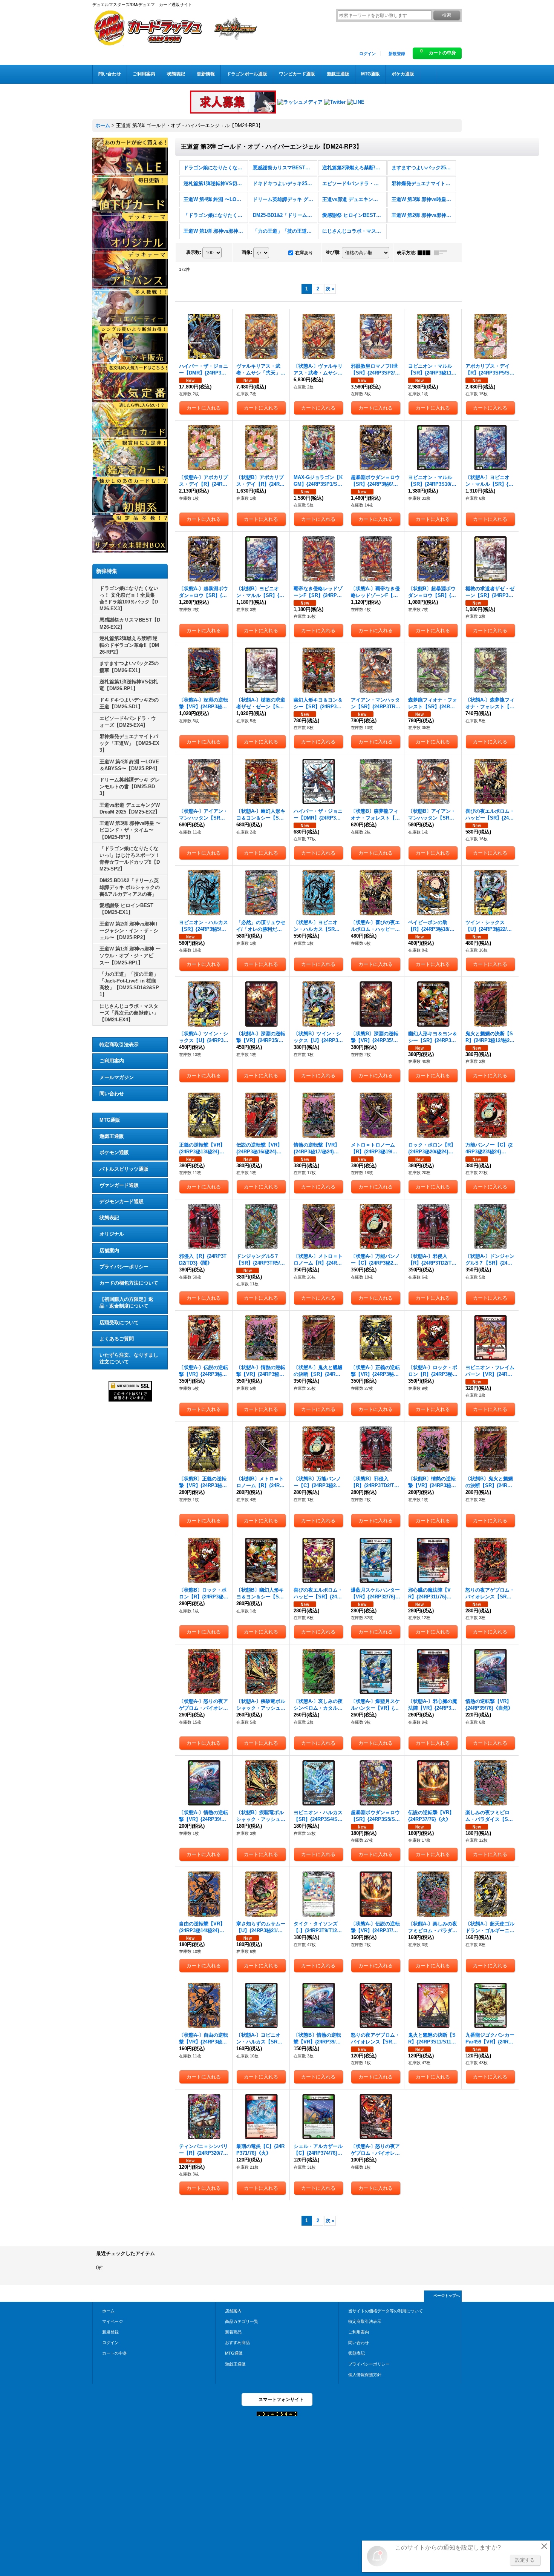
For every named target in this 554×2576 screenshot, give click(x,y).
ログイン (367, 54)
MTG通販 (110, 1120)
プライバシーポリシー (124, 1267)
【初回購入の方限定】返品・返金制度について (126, 1303)
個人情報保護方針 (365, 2375)
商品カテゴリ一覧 (242, 2321)
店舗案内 (109, 1250)
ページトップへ (447, 2296)
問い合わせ (112, 1094)
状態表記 (109, 1218)
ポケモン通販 (114, 1152)
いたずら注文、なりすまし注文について (129, 1358)
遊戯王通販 (112, 1136)
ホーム (108, 2311)
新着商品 (233, 2332)
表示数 (194, 252)
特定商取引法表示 (119, 1045)
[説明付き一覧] (442, 253)
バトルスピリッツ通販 (124, 1169)
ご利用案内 (112, 1061)
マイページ (112, 2321)
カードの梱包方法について (129, 1283)
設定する (525, 2560)
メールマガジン (117, 1077)
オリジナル (112, 1234)
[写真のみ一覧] (426, 253)
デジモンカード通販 (122, 1201)
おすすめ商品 (237, 2343)
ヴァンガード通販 (119, 1185)
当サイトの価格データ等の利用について (386, 2311)
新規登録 (397, 54)
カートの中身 (115, 2353)
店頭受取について (119, 1323)
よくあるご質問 (117, 1339)
